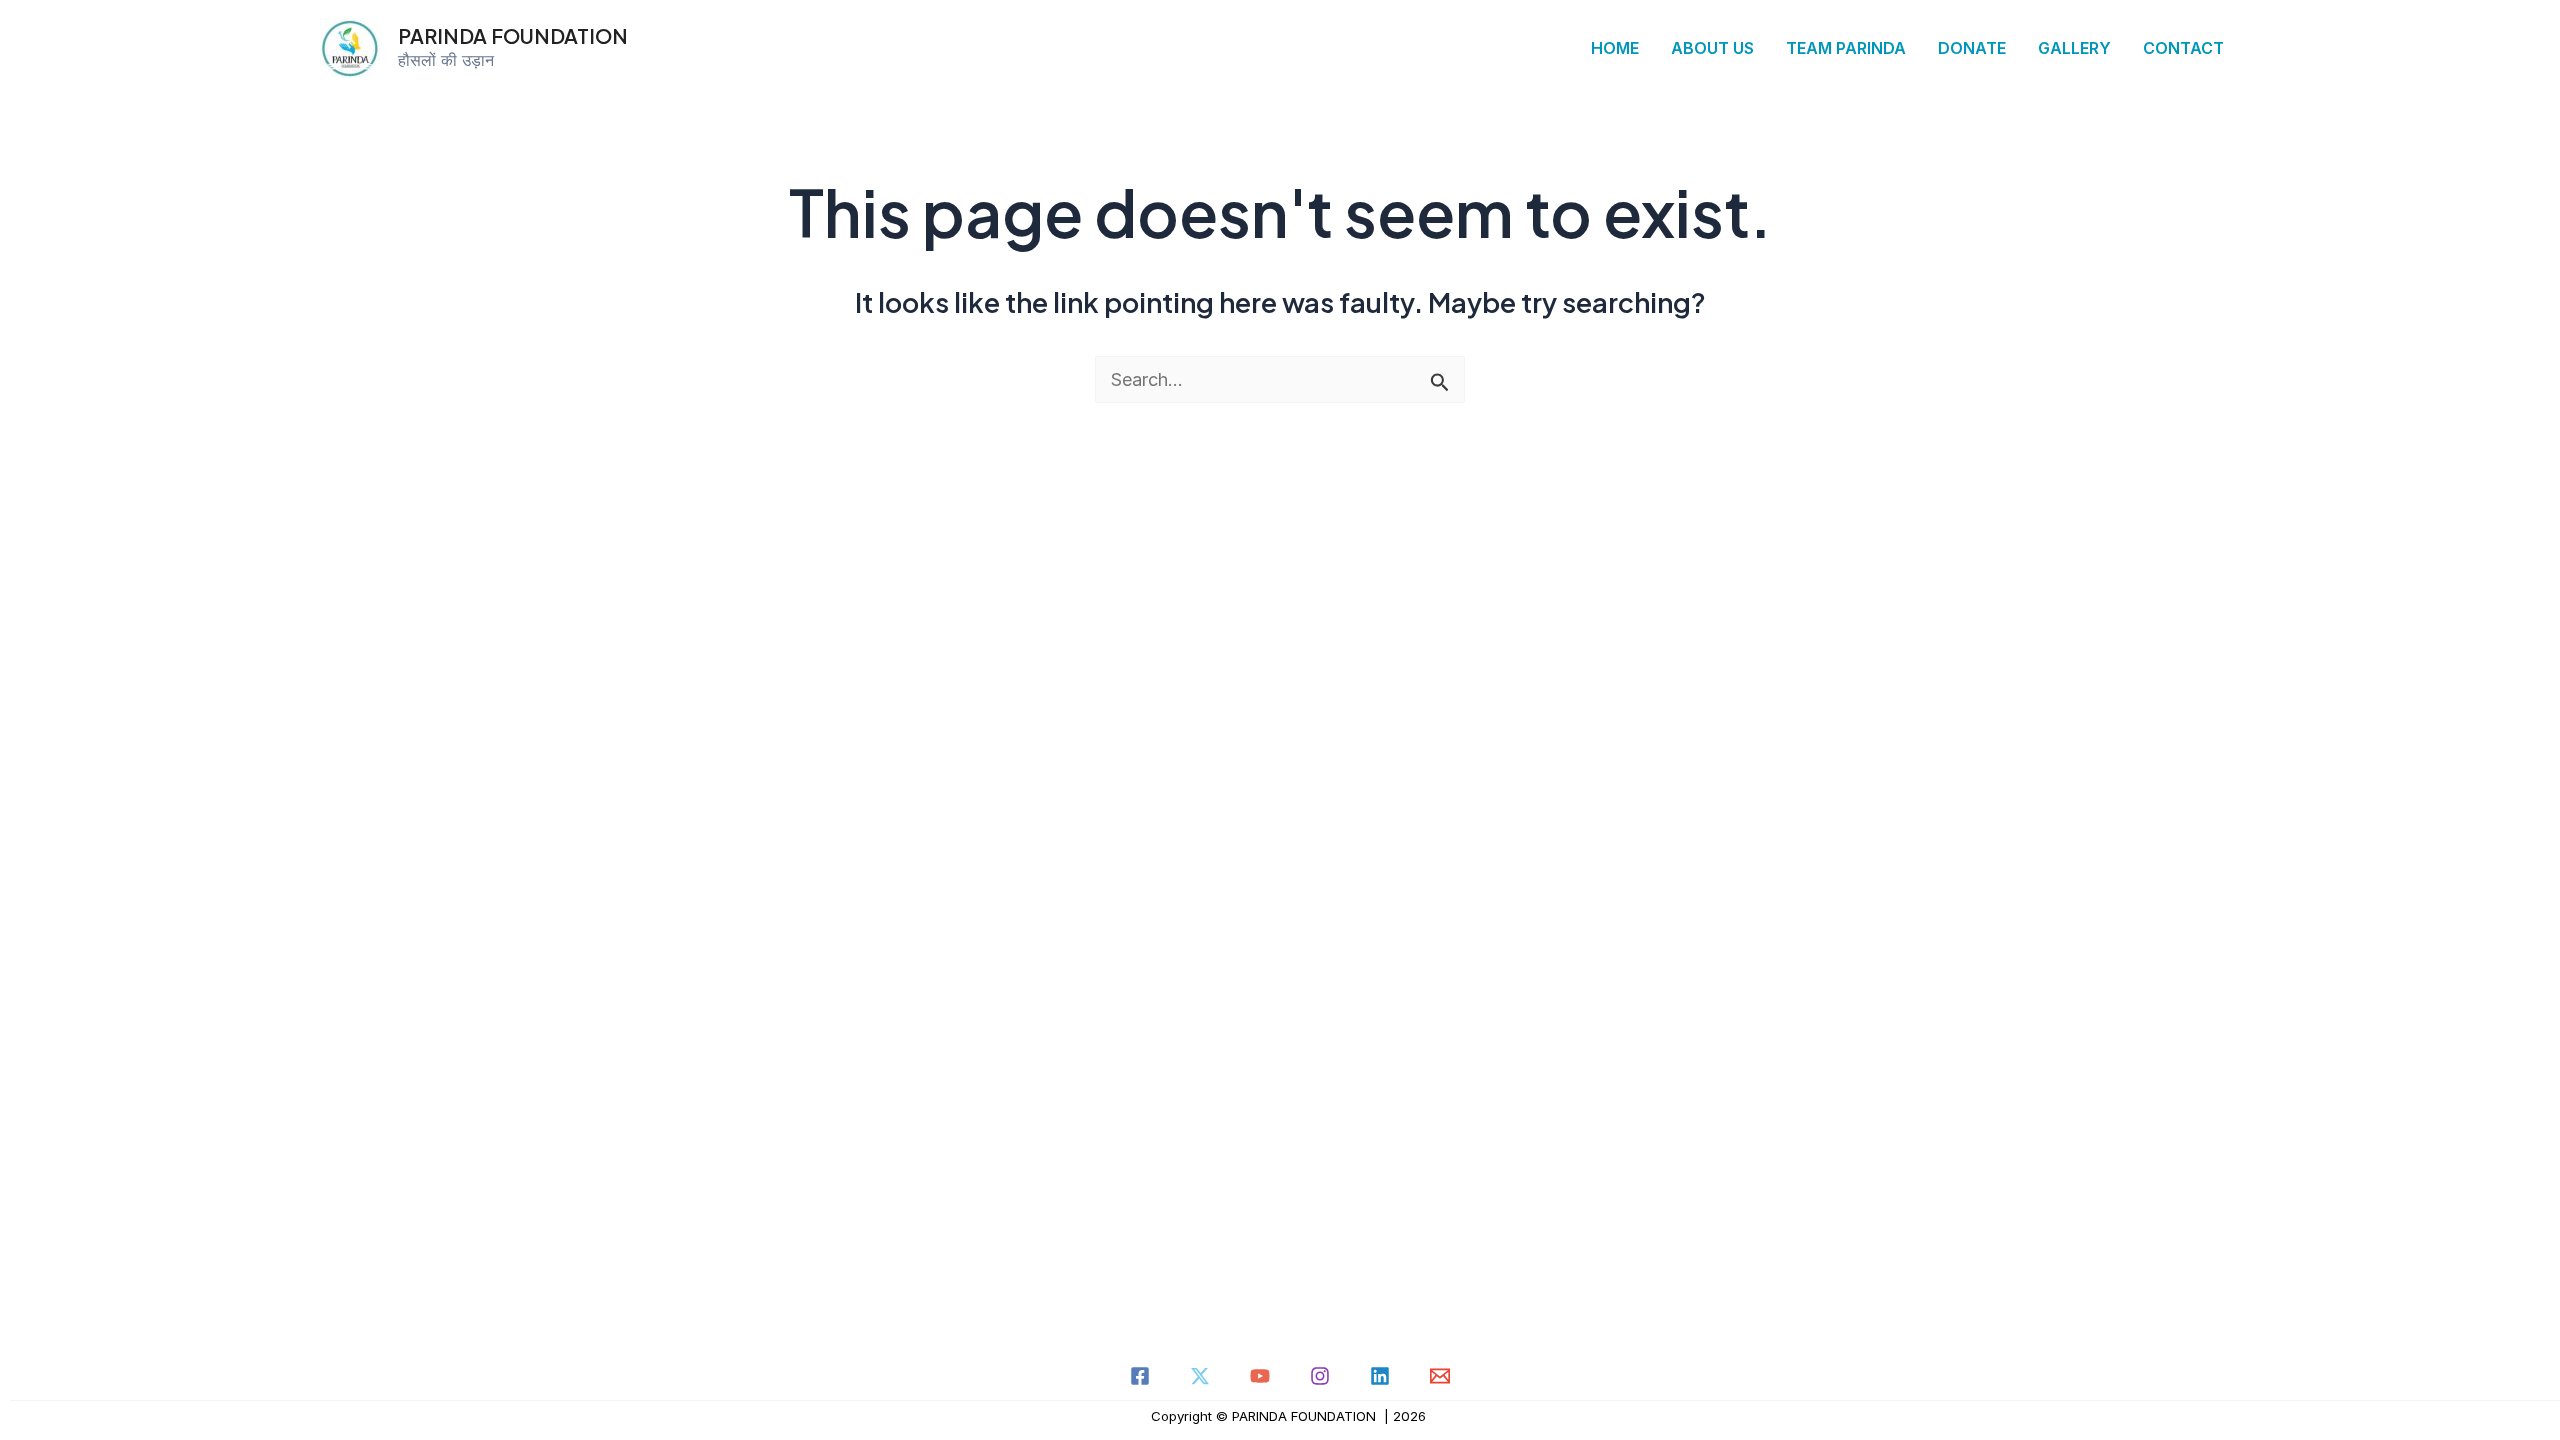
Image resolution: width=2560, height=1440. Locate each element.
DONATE (1972, 48)
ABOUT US (1712, 48)
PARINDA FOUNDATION (513, 35)
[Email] (1440, 1376)
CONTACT (2183, 48)
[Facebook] (1140, 1376)
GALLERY (2074, 48)
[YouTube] (1260, 1376)
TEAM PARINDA (1846, 48)
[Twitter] (1200, 1376)
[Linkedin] (1380, 1376)
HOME (1615, 48)
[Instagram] (1320, 1376)
